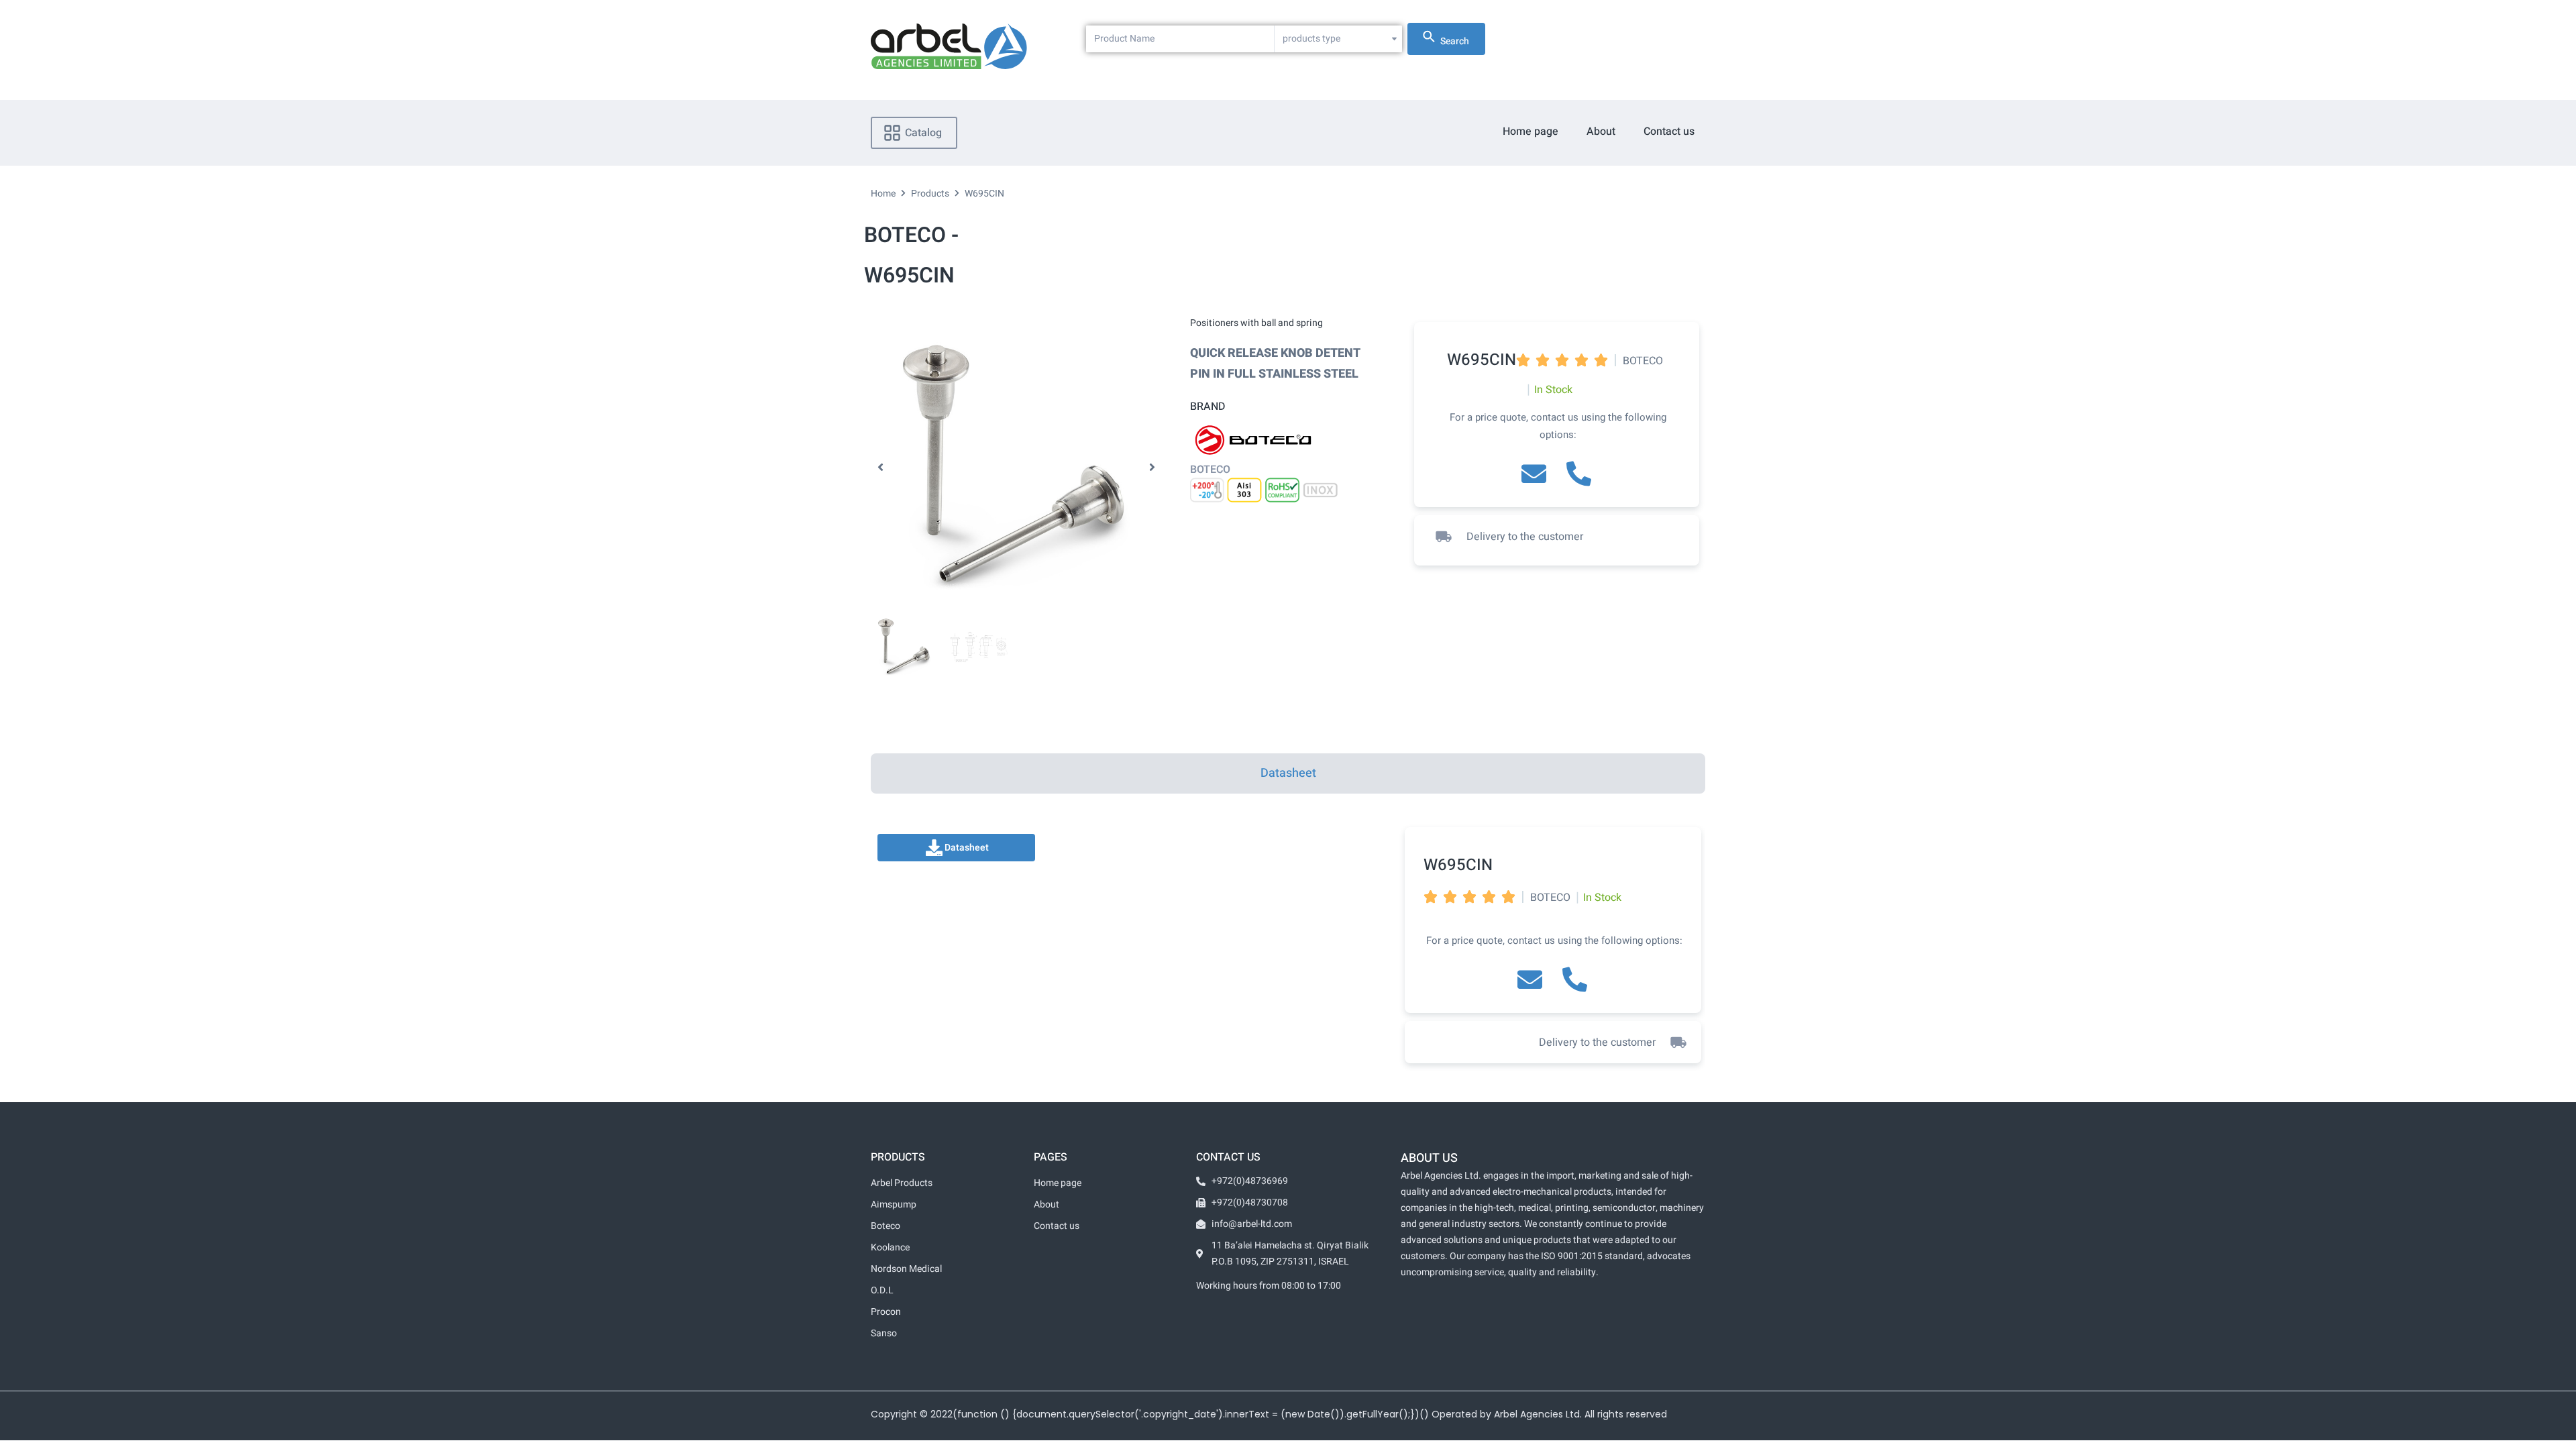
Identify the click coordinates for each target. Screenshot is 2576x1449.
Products (930, 194)
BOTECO (1210, 470)
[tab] (1288, 773)
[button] (880, 468)
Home (883, 194)
